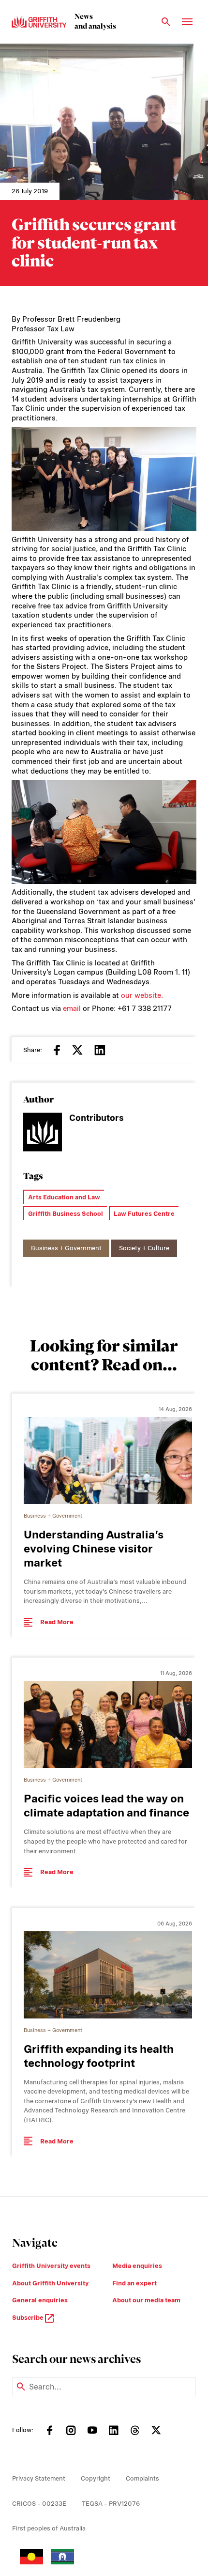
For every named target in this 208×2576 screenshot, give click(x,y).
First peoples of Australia (49, 2528)
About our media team (146, 2300)
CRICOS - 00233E (39, 2504)
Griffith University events (51, 2266)
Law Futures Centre (144, 1214)
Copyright (96, 2478)
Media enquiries (137, 2266)
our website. (142, 995)
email (72, 1009)
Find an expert (134, 2283)
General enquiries (40, 2300)
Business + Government (66, 1248)
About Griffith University (50, 2283)
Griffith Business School (66, 1214)
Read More (57, 1622)
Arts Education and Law (64, 1197)
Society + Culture (144, 1248)
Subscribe (29, 2318)
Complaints (142, 2478)
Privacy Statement (39, 2478)
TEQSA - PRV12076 (111, 2504)
